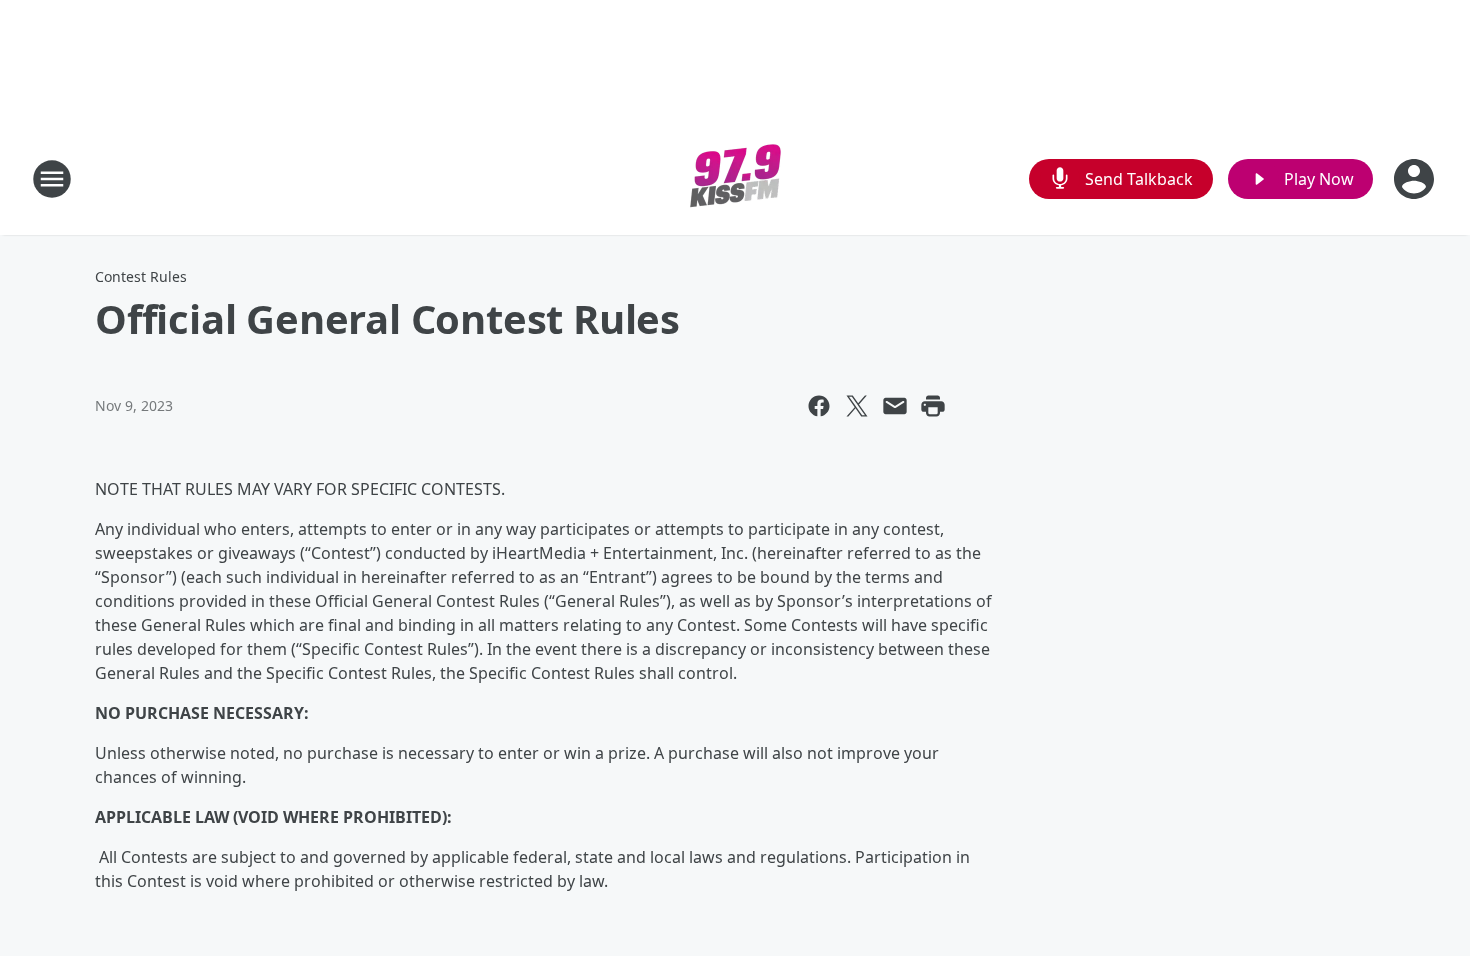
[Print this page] (933, 406)
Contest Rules (141, 276)
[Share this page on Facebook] (819, 406)
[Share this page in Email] (895, 406)
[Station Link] (735, 178)
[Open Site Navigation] (52, 179)
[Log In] (1416, 179)
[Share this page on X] (857, 406)
